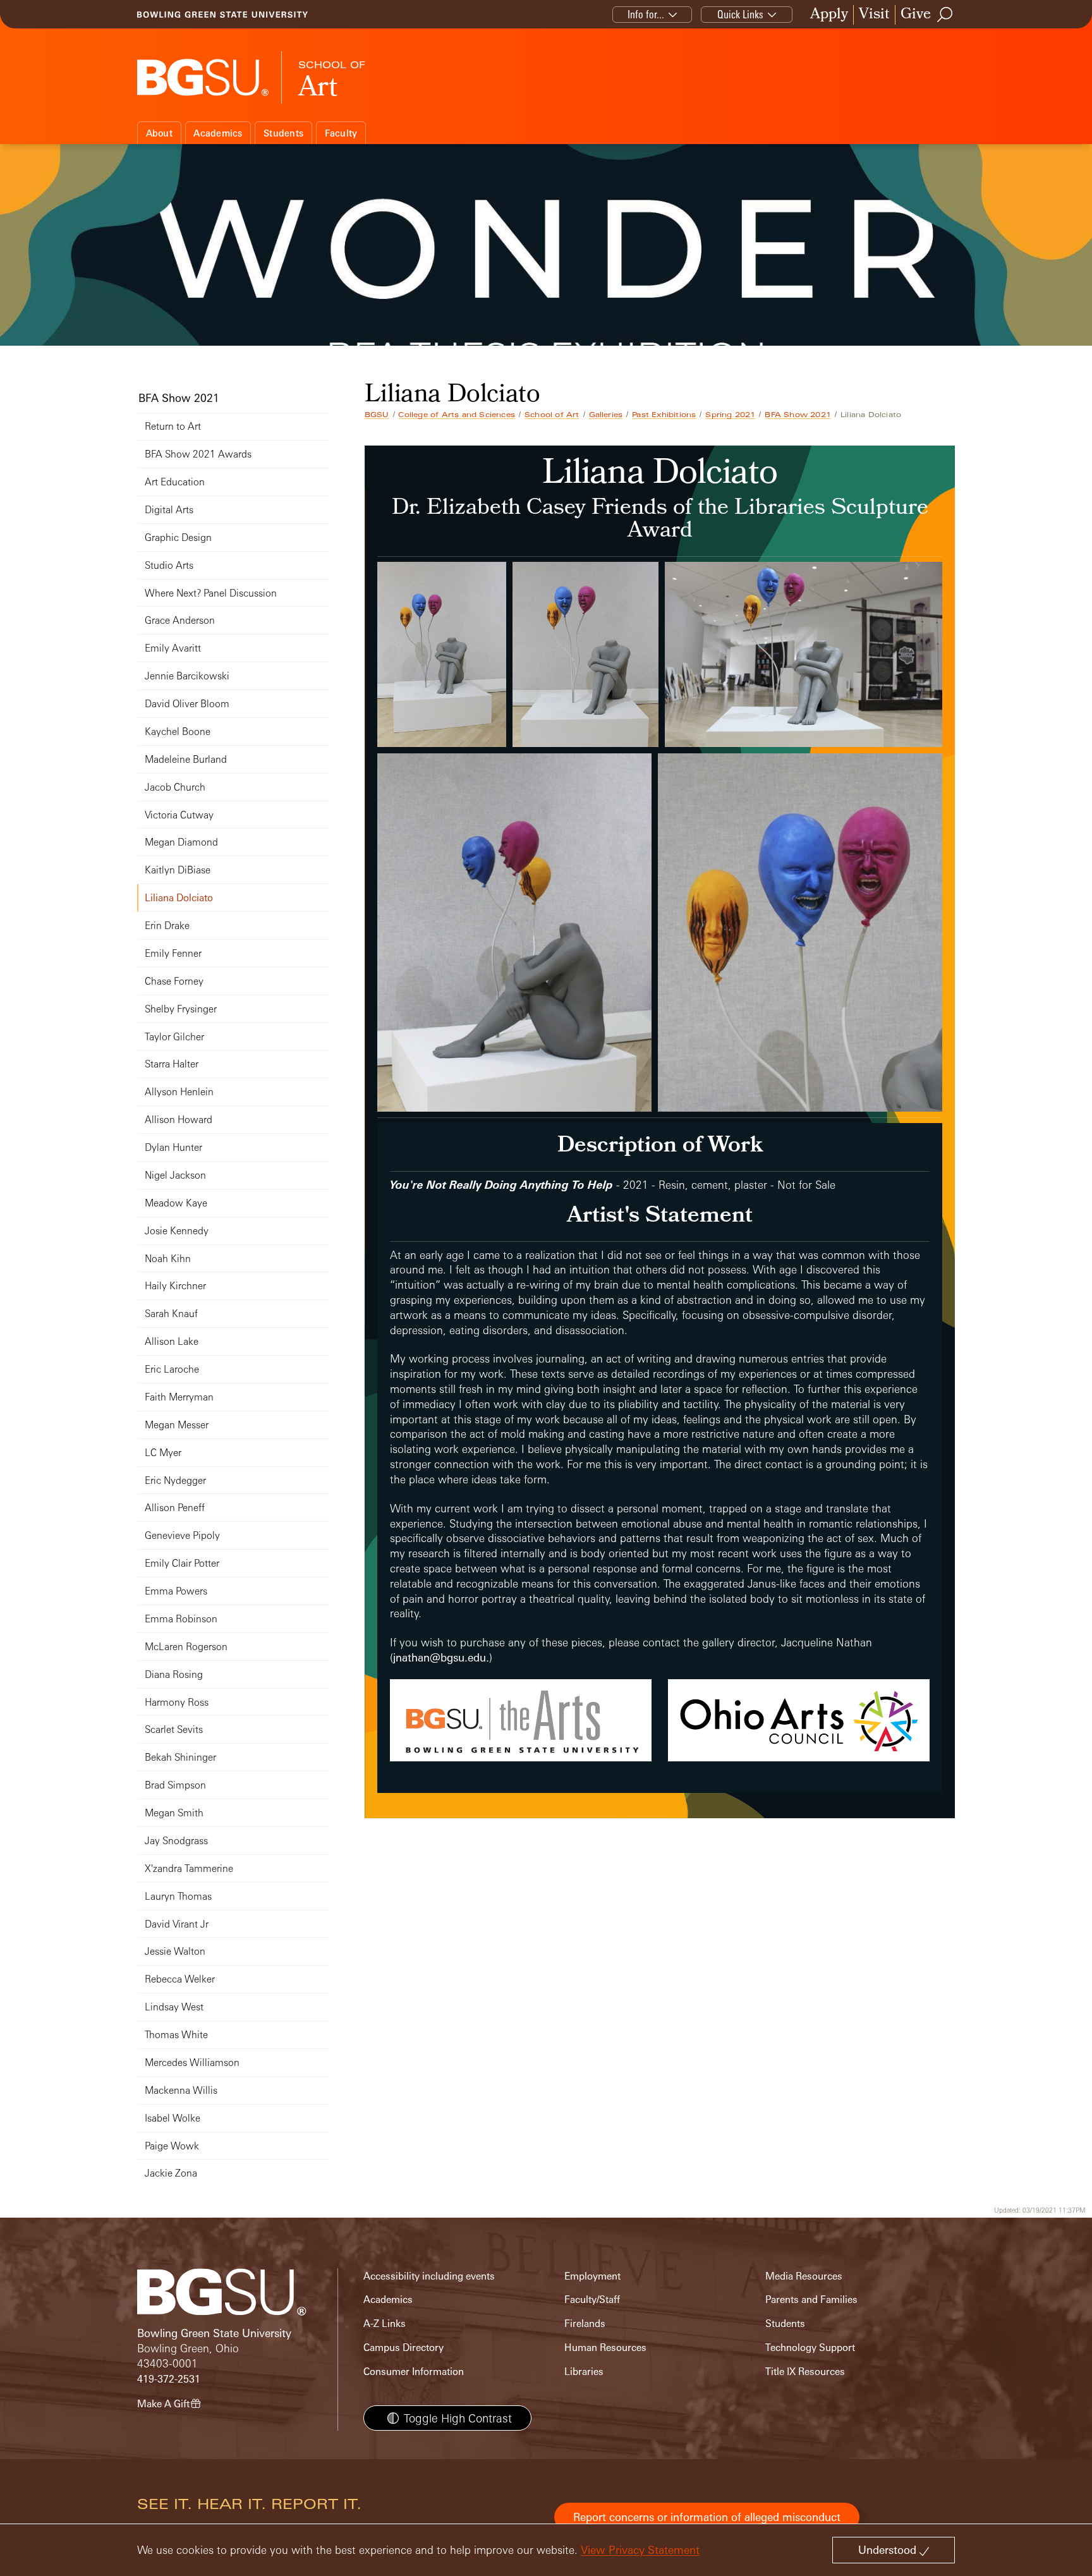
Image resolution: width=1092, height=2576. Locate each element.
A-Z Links (385, 2324)
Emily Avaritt (173, 648)
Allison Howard (179, 1120)
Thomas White (176, 2035)
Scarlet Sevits (174, 1729)
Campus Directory (403, 2348)
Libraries (584, 2372)
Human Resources (605, 2348)
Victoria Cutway (179, 815)
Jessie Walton (175, 1951)
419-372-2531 (169, 2379)
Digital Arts (169, 510)
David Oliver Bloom (187, 704)
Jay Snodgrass (176, 1841)
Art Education (175, 482)
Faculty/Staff (592, 2300)
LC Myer (163, 1453)
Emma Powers (176, 1591)
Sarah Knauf (171, 1314)
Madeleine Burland (186, 759)
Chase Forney (174, 981)
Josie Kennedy (177, 1231)
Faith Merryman (179, 1397)
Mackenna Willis (181, 2090)
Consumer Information (414, 2372)
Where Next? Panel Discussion (211, 593)
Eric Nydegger (175, 1480)
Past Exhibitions (664, 415)
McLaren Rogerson (186, 1647)
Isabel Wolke (173, 2118)
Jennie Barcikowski (187, 676)
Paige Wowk (172, 2146)
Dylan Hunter (173, 1147)
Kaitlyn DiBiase (178, 870)
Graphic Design (178, 538)
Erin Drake (167, 926)
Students (283, 133)
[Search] (945, 15)
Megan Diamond (181, 842)
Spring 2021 (730, 415)
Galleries (606, 415)
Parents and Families (811, 2300)
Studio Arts (169, 565)
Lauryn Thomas (178, 1896)
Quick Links (740, 14)
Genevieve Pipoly (182, 1535)
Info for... (646, 14)
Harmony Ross (177, 1702)
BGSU (377, 415)
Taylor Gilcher (174, 1037)
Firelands (585, 2324)
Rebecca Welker (180, 1979)
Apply (829, 15)
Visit (874, 15)
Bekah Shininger (180, 1757)
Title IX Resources (805, 2372)
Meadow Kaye (176, 1203)
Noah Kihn (168, 1259)
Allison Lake (172, 1341)
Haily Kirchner (175, 1286)
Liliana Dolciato (179, 898)
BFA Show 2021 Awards (198, 454)
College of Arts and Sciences (457, 415)
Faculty (341, 133)
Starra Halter (172, 1064)
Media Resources (804, 2276)
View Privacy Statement (640, 2550)
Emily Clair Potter (182, 1563)
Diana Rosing (174, 1674)
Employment (592, 2276)
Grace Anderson (180, 620)
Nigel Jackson (175, 1175)
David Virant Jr (177, 1924)
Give (916, 15)
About (159, 133)
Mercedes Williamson (192, 2063)
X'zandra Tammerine (189, 1868)
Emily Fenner (173, 953)
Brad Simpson (175, 1785)
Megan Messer (177, 1425)
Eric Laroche (172, 1369)
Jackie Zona (171, 2173)
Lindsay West (174, 2007)
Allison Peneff (175, 1508)
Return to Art (173, 426)
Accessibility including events (429, 2276)
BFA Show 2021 (798, 415)
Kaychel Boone (178, 732)
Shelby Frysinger (181, 1009)
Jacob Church (175, 787)
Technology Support (810, 2348)
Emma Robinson (181, 1619)
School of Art (552, 415)
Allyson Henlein (179, 1092)
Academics (218, 133)
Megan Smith (174, 1813)
